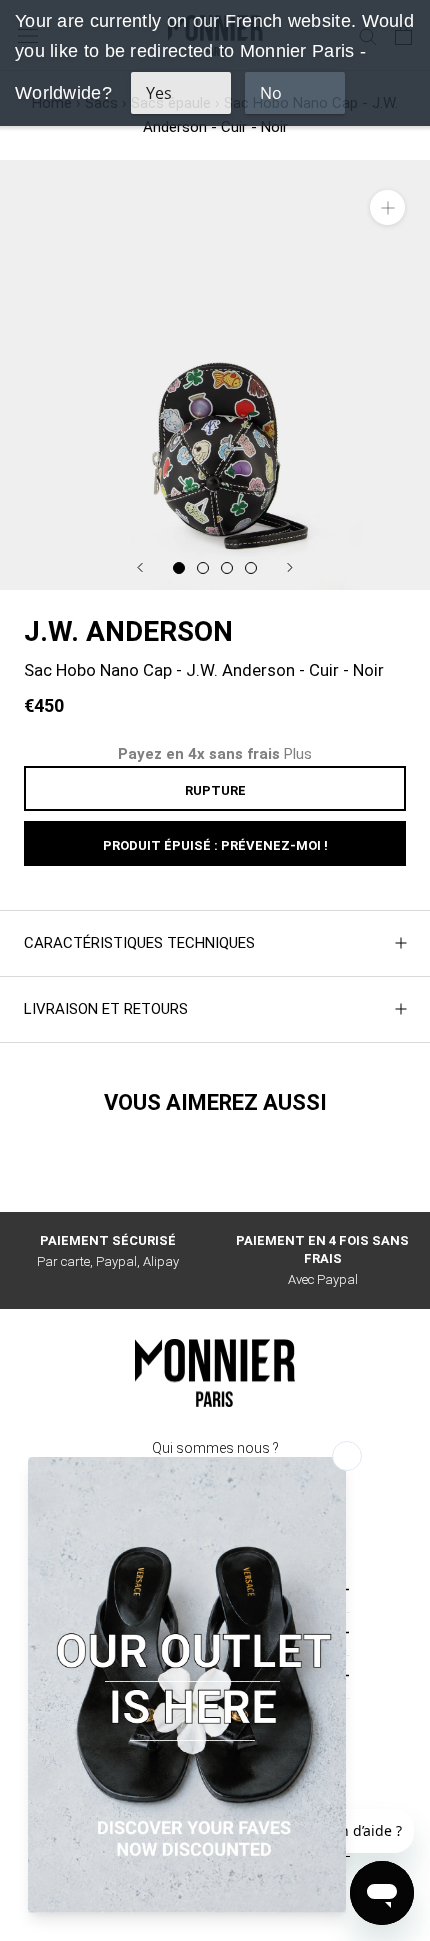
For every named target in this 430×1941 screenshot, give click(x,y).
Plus (298, 754)
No (271, 93)
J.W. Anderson (128, 631)
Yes (159, 93)
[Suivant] (290, 567)
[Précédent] (140, 567)
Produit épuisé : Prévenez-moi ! (215, 845)
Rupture (215, 790)
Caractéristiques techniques (139, 943)
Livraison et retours (106, 1009)
